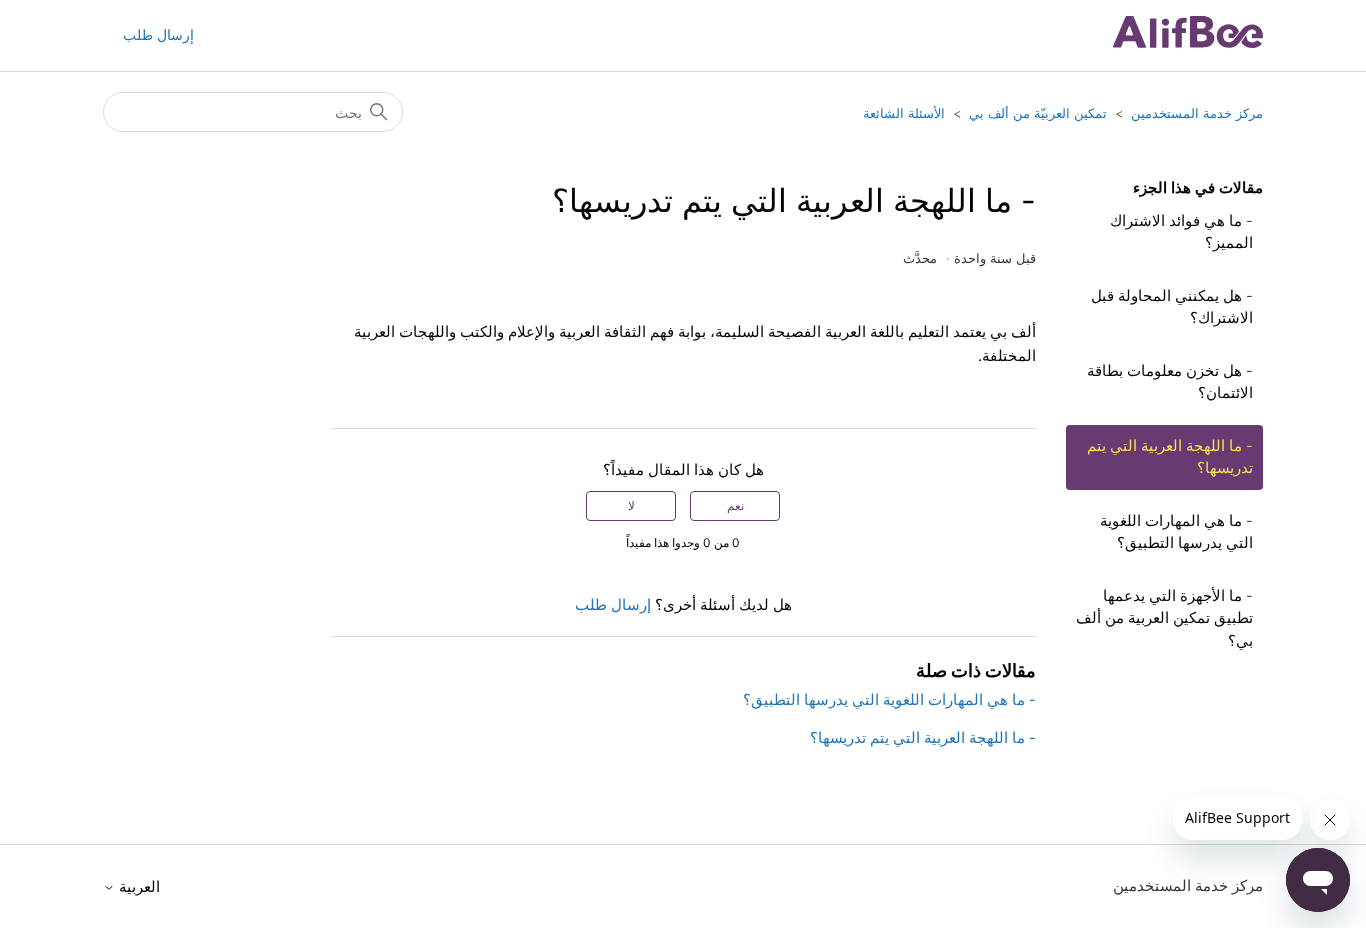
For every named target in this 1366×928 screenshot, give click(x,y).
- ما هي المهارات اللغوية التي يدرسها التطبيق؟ (1176, 532)
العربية (137, 886)
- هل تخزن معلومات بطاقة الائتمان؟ (1170, 382)
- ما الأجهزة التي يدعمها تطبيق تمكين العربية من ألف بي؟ (1164, 618)
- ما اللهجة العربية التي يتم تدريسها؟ (1170, 457)
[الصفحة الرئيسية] (1188, 42)
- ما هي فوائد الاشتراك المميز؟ (1181, 232)
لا (631, 505)
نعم (735, 505)
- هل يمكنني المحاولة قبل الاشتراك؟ (1172, 307)
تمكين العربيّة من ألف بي (1038, 113)
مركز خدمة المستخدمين (1197, 113)
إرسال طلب (158, 34)
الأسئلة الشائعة (904, 113)
